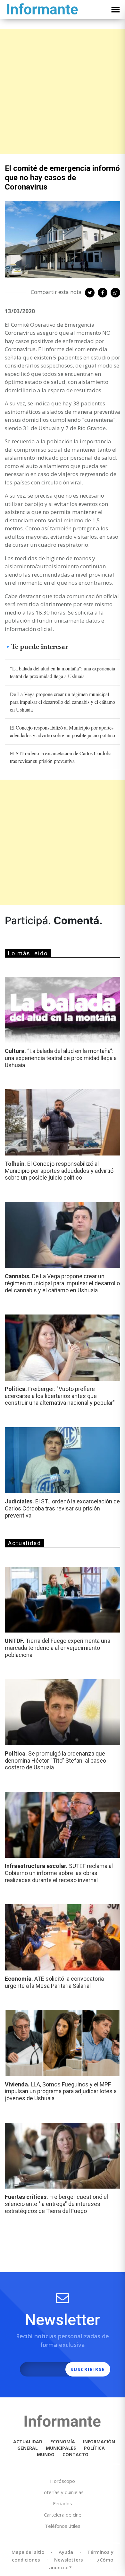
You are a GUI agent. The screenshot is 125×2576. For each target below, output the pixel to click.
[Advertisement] (63, 92)
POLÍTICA (94, 2448)
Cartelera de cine (63, 2515)
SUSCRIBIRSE (88, 2369)
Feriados (63, 2503)
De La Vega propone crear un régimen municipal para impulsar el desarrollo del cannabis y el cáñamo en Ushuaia (63, 702)
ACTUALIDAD (28, 2442)
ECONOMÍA (63, 2442)
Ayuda (66, 2552)
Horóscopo (63, 2481)
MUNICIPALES (61, 2448)
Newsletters (69, 2560)
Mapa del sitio (28, 2552)
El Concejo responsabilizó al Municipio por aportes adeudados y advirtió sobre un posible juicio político (63, 731)
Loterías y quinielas (63, 2492)
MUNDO (46, 2454)
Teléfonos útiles (63, 2526)
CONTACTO (75, 2454)
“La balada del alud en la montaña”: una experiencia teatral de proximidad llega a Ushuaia (63, 672)
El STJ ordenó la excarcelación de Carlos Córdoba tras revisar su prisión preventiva (61, 757)
